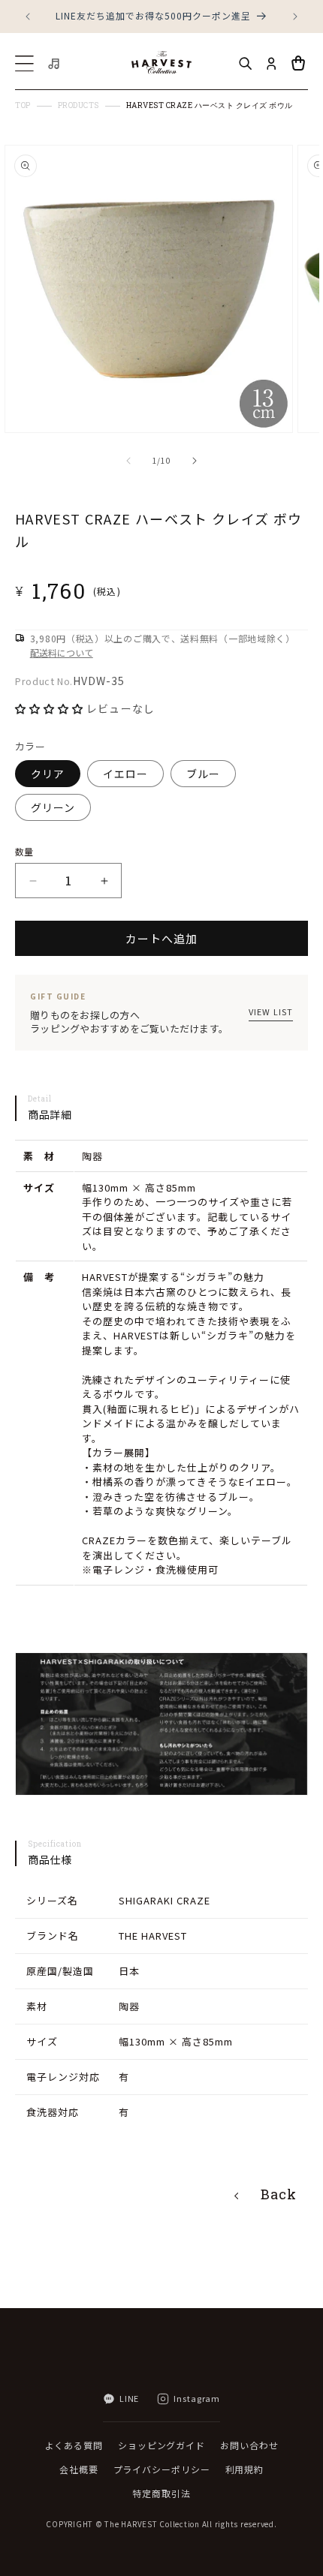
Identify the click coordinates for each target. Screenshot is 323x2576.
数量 (24, 851)
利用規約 (245, 2469)
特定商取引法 (161, 2493)
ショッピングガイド (161, 2445)
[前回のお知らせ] (28, 17)
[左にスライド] (128, 461)
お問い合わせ (249, 2445)
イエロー (125, 774)
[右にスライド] (195, 461)
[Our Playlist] (55, 64)
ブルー (203, 774)
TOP (23, 106)
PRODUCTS (78, 106)
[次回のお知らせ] (295, 17)
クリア (48, 774)
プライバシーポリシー (162, 2469)
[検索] (245, 64)
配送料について (62, 652)
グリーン (53, 807)
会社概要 (79, 2469)
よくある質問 (74, 2445)
